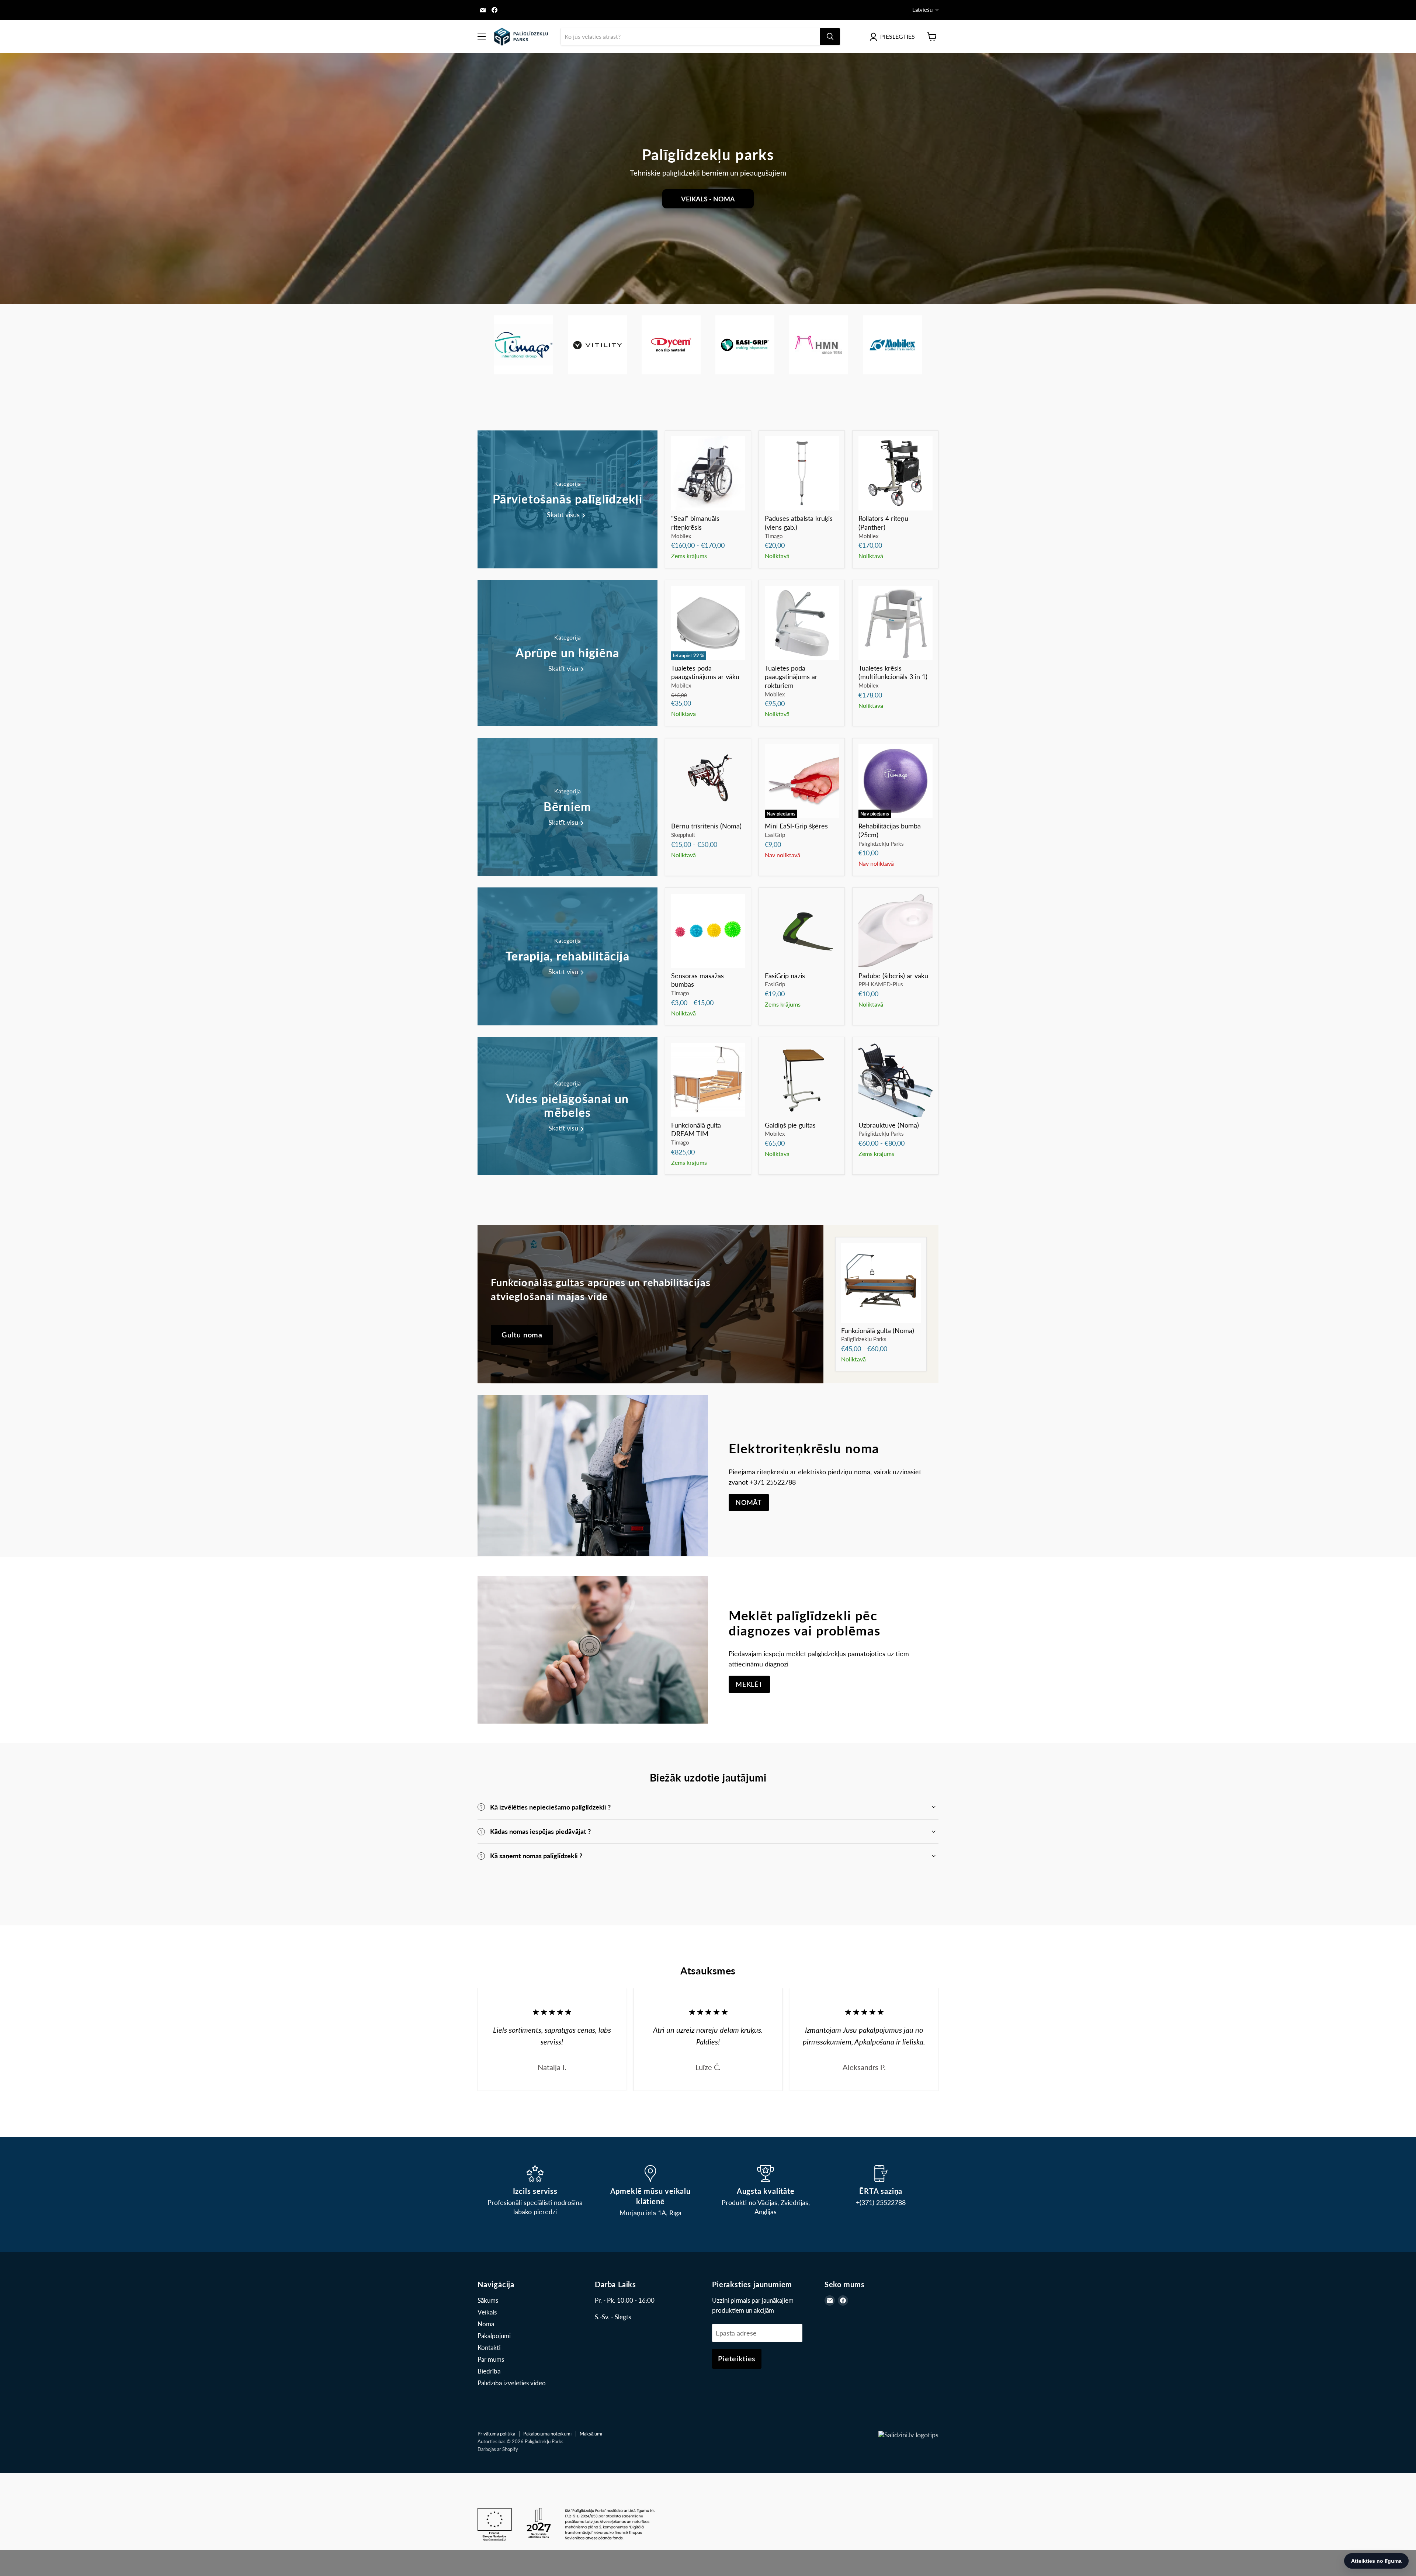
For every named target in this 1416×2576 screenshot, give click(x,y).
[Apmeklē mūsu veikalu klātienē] (651, 2191)
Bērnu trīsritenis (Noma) (706, 826)
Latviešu (922, 10)
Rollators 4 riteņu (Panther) (883, 523)
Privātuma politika (496, 2434)
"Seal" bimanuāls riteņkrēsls (695, 523)
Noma (486, 2324)
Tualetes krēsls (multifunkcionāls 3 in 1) (893, 672)
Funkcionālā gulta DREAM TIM (696, 1129)
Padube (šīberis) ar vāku (893, 976)
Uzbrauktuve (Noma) (889, 1125)
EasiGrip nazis (785, 976)
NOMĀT (749, 1502)
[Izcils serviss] (535, 2191)
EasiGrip (775, 835)
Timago (774, 536)
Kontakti (489, 2348)
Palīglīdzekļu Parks (881, 844)
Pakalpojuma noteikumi (547, 2434)
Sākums (488, 2300)
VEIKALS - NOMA (708, 199)
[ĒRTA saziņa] (881, 2191)
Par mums (491, 2359)
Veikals (487, 2312)
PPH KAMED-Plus (881, 984)
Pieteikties (737, 2358)
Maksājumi (591, 2434)
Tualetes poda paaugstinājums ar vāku (705, 672)
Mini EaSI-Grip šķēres (796, 826)
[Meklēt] (830, 37)
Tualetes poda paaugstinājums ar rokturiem (791, 677)
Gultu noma (522, 1334)
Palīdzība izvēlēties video (512, 2383)
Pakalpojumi (494, 2336)
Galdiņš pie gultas (790, 1125)
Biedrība (489, 2371)
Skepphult (683, 835)
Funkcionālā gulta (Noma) (878, 1330)
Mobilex (681, 536)
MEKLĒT (749, 1684)
